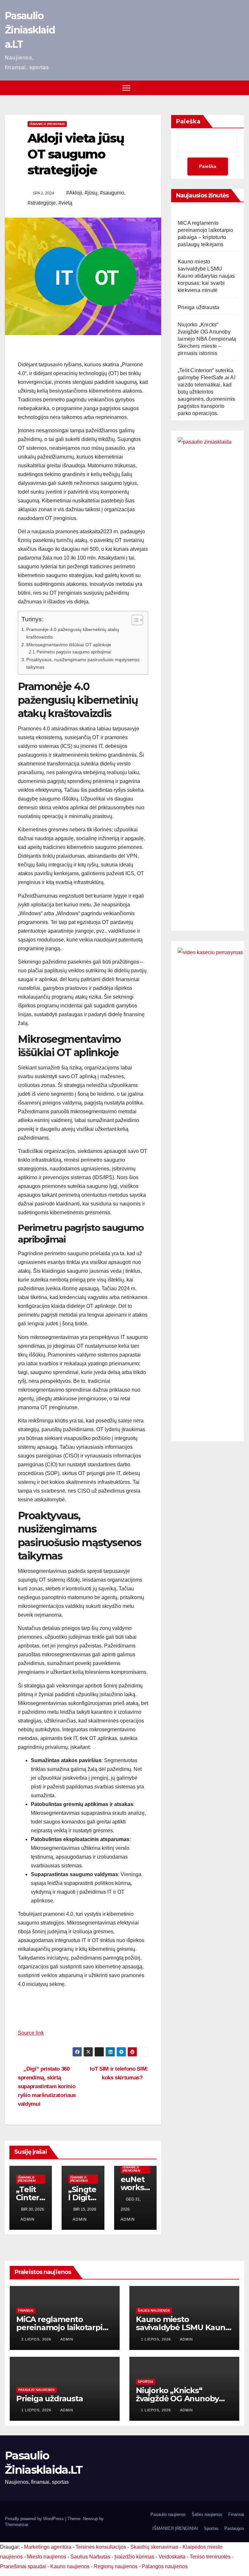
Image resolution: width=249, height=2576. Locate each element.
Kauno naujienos (70, 2566)
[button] (240, 88)
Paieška (188, 121)
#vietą (65, 203)
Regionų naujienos (116, 2566)
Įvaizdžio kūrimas (134, 2557)
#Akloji (74, 193)
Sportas (146, 2382)
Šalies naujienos (154, 2311)
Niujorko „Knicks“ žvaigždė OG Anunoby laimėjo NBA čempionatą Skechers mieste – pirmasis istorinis (207, 339)
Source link (31, 2033)
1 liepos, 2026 (157, 2339)
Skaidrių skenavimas (154, 2547)
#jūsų (91, 193)
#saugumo (112, 193)
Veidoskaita (172, 2557)
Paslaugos (234, 2528)
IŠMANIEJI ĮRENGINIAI (47, 124)
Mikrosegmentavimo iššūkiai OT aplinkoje (69, 645)
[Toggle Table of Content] (134, 620)
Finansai (26, 2311)
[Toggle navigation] (126, 88)
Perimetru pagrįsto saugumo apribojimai (74, 652)
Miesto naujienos (47, 2557)
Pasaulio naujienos (36, 2390)
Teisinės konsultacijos (101, 2547)
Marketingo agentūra (48, 2547)
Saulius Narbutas (90, 2557)
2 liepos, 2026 (37, 2339)
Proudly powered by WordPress (35, 2519)
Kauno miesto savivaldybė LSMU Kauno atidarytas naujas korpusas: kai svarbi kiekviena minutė (206, 276)
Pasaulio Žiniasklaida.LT (30, 30)
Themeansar (16, 2525)
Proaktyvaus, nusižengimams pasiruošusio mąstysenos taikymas (83, 663)
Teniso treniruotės (210, 2557)
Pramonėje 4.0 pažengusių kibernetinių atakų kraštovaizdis (73, 633)
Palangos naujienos (165, 2566)
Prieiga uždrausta (198, 307)
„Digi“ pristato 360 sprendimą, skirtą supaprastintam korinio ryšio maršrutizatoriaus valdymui (47, 2086)
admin (28, 2219)
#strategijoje (42, 203)
